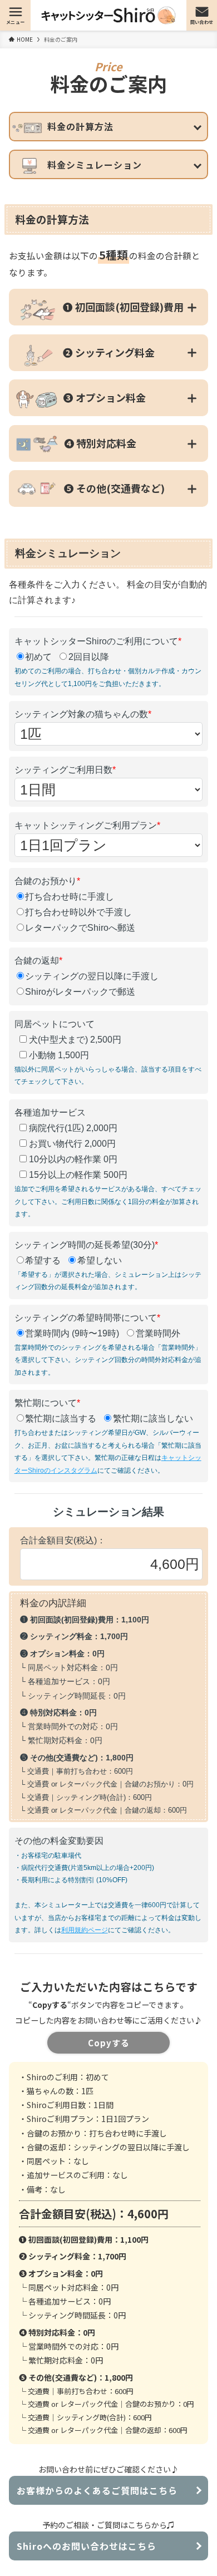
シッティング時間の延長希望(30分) (86, 1245)
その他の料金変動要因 (59, 1841)
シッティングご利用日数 (65, 770)
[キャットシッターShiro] (109, 15)
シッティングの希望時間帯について (87, 1318)
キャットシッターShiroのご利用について (98, 641)
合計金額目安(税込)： (63, 1540)
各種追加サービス (50, 1112)
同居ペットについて (55, 1024)
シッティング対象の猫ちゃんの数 (83, 714)
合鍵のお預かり (47, 881)
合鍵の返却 (38, 961)
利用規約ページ (85, 1930)
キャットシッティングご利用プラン (87, 825)
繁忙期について (47, 1403)
